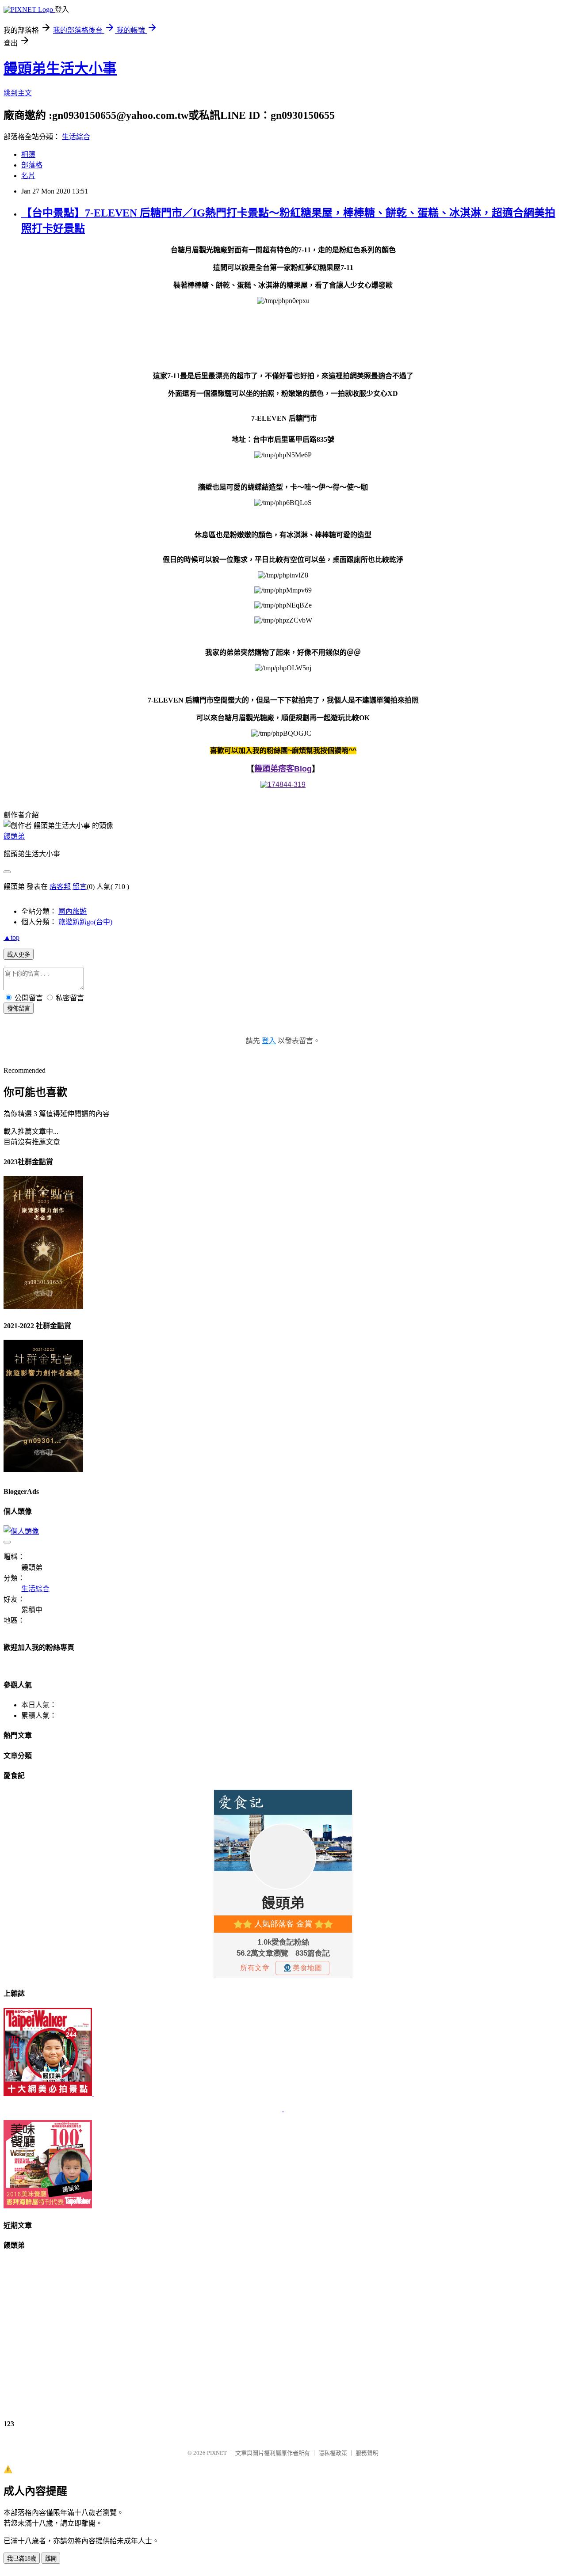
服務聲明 (367, 2453)
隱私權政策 (333, 2453)
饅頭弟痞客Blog (283, 769)
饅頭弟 (14, 836)
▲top (11, 937)
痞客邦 (60, 887)
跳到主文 (18, 93)
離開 (51, 2559)
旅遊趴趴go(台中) (85, 922)
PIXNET (217, 2453)
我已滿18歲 (22, 2559)
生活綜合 (76, 137)
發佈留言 (19, 1009)
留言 (80, 887)
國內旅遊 (73, 911)
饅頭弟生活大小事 (60, 68)
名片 (28, 176)
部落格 (32, 165)
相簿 (28, 154)
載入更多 (19, 955)
